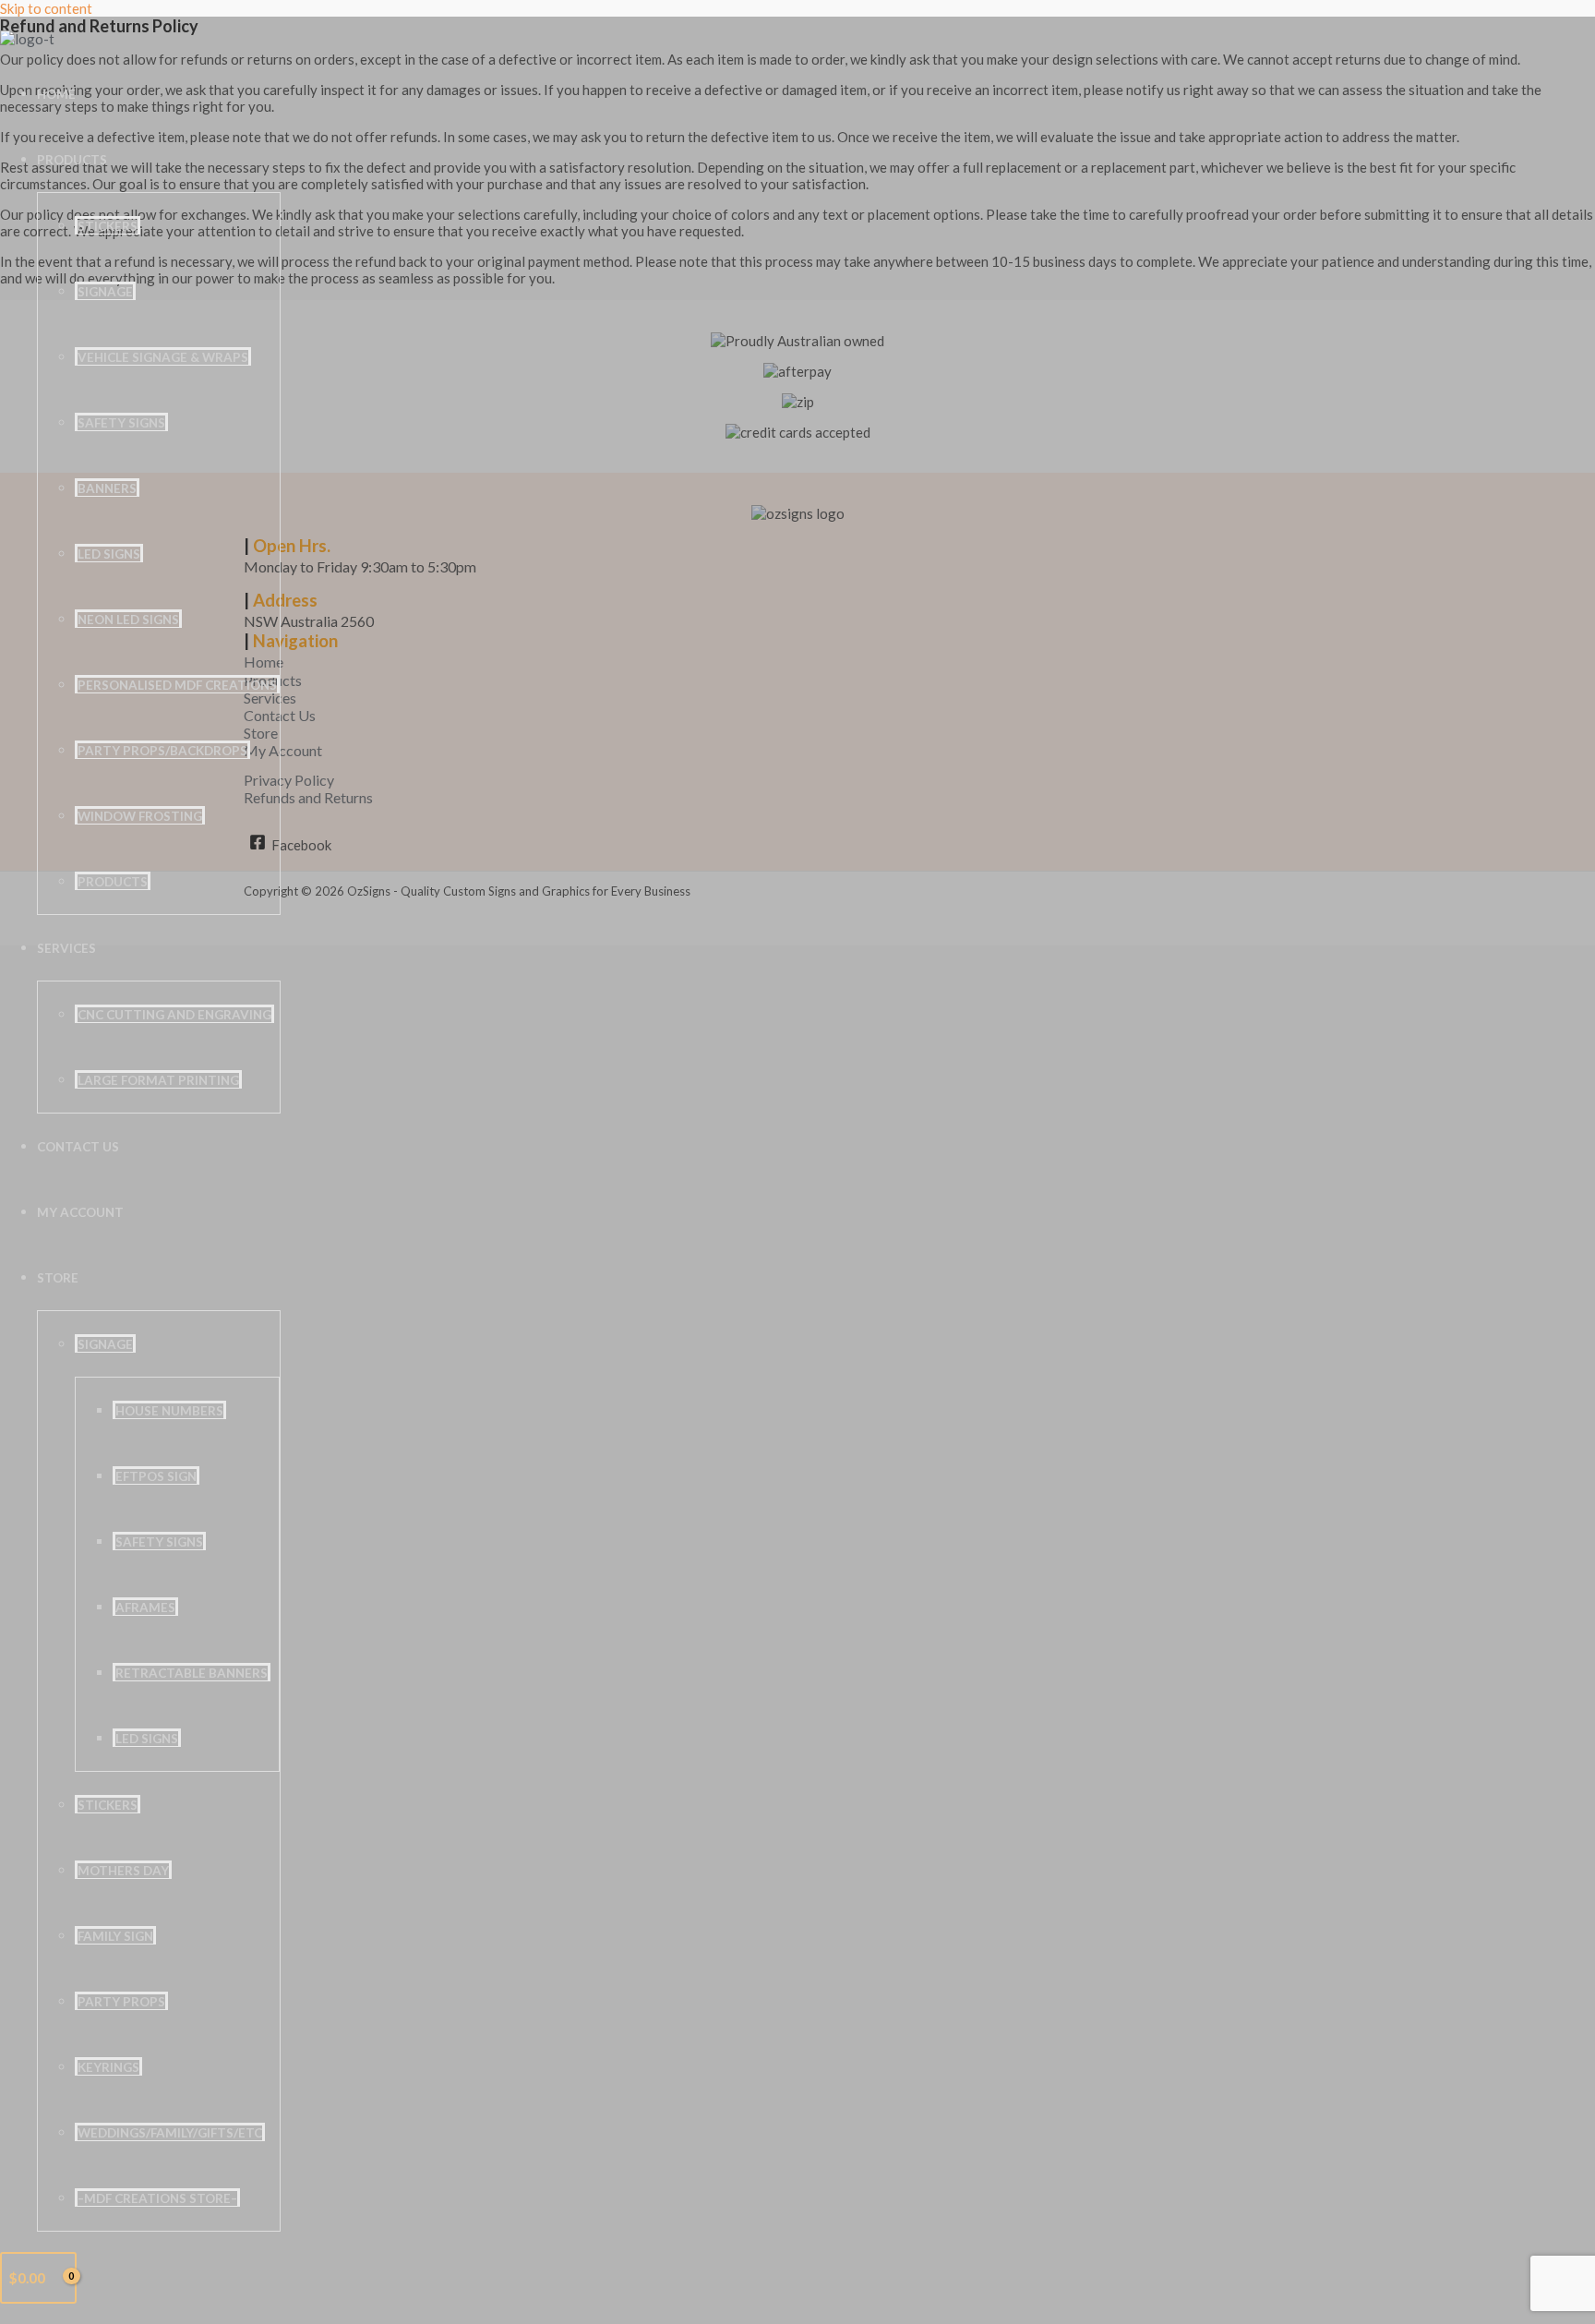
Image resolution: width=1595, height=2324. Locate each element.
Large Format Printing (158, 1080)
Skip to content (46, 8)
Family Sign (115, 1936)
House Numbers (169, 1411)
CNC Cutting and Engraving (174, 1015)
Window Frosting (140, 816)
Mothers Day (123, 1871)
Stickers (108, 226)
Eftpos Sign (156, 1476)
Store (58, 1278)
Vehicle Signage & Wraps (163, 357)
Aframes (145, 1608)
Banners (107, 488)
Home (56, 94)
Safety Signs (121, 423)
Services (66, 948)
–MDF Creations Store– (157, 2198)
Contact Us (78, 1147)
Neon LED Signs (128, 620)
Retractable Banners (192, 1673)
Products (72, 160)
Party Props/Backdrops (162, 751)
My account (80, 1212)
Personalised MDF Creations (177, 685)
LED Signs (109, 554)
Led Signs (147, 1739)
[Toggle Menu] (146, 164)
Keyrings (108, 2067)
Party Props (121, 2002)
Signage (105, 292)
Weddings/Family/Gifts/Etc (170, 2133)
